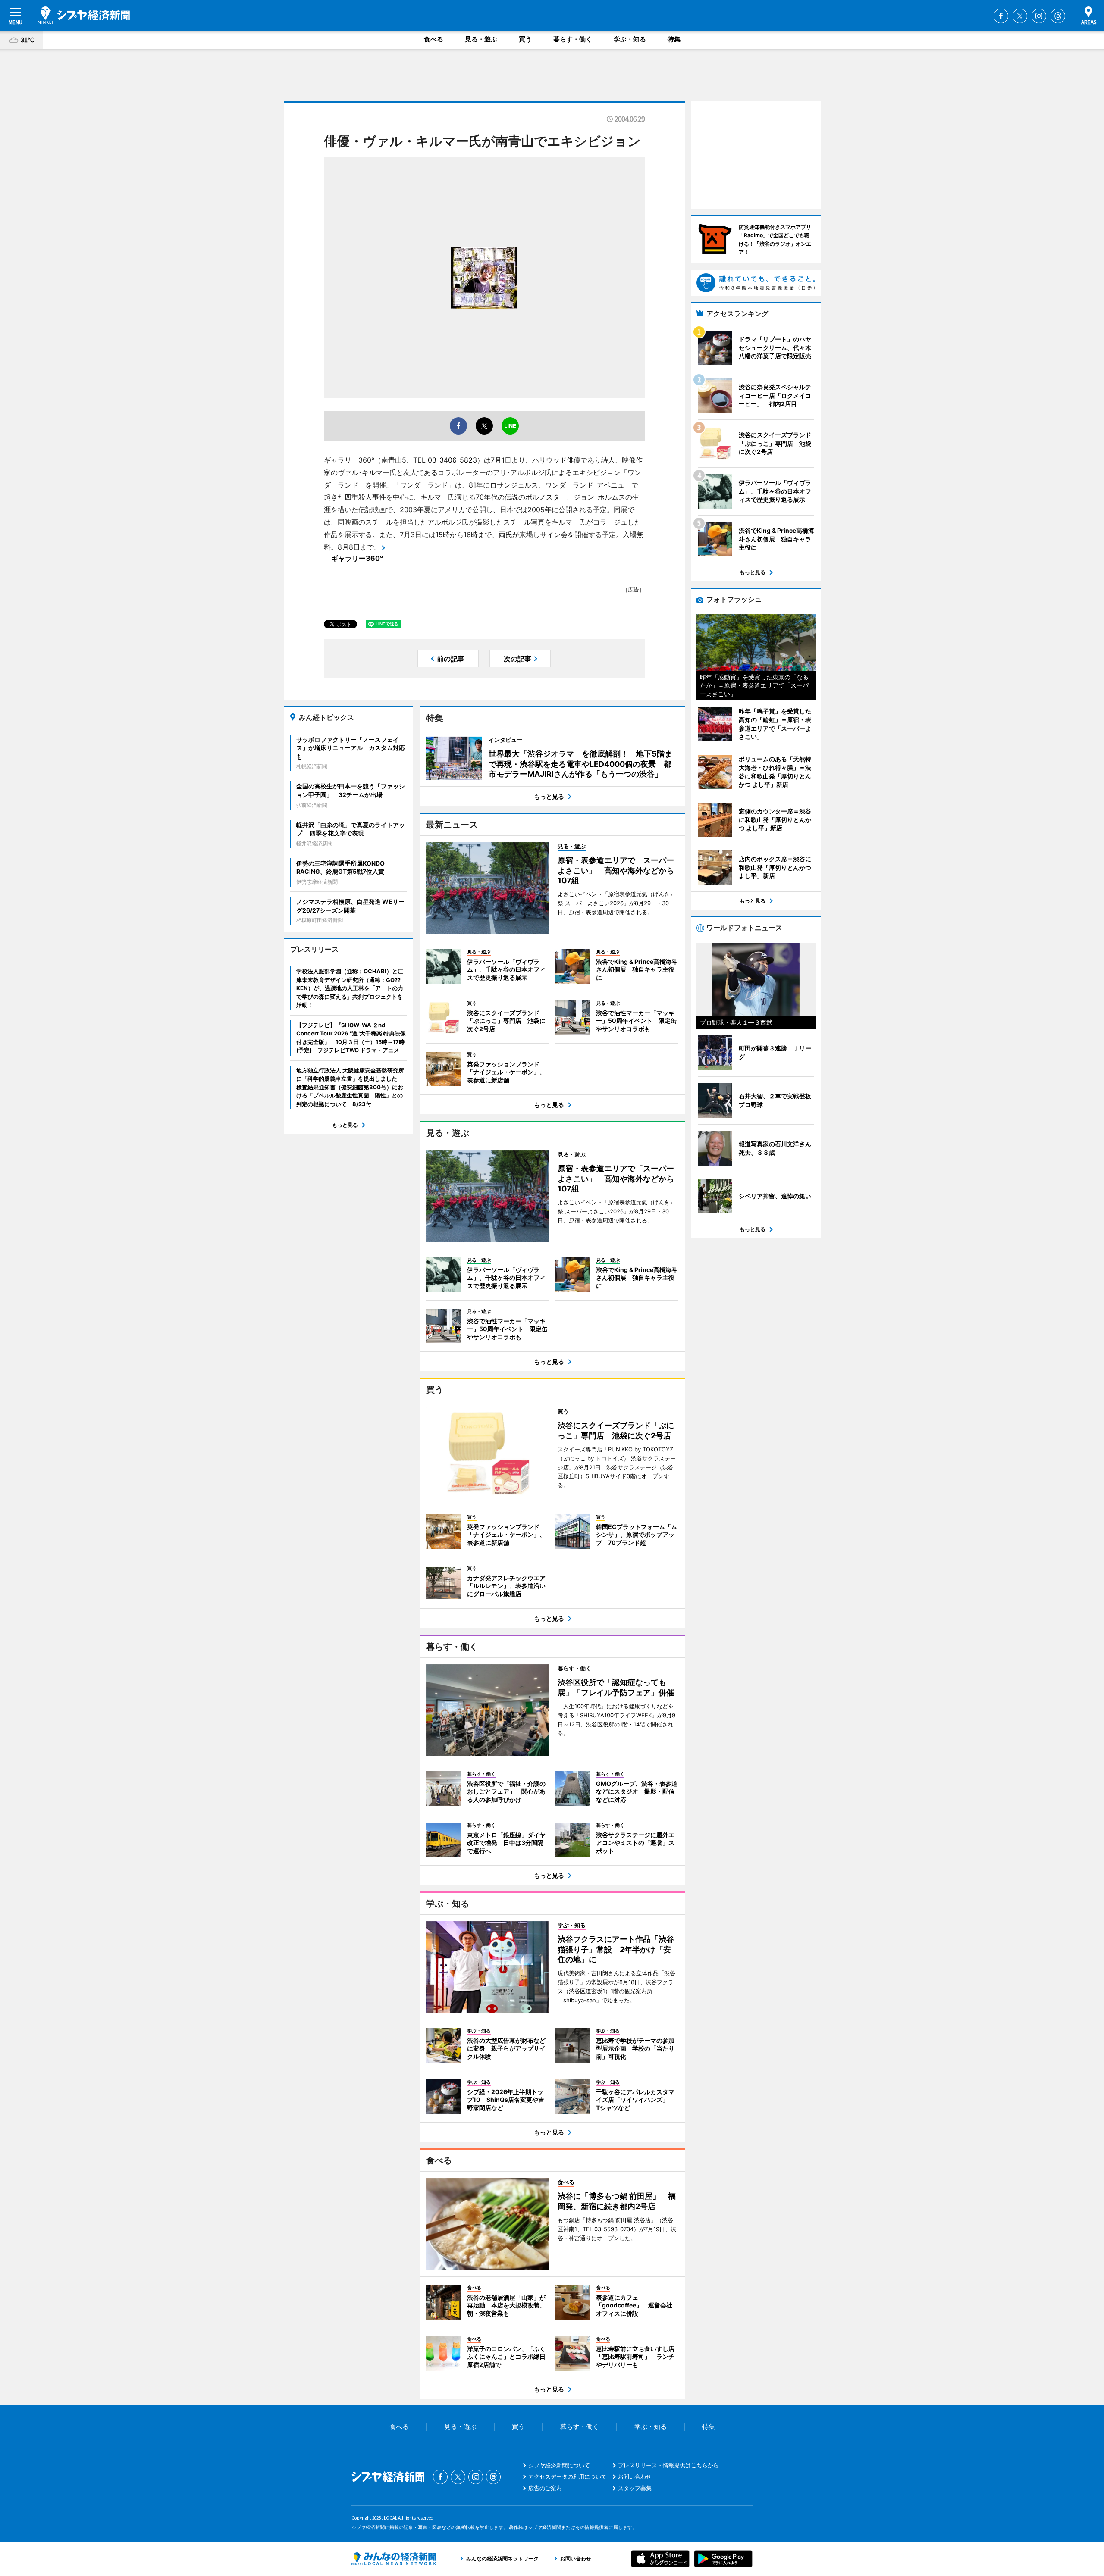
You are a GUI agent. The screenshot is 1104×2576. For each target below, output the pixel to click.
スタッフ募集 (635, 2488)
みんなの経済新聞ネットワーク (394, 2559)
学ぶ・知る (630, 39)
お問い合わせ (635, 2476)
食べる (434, 39)
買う (525, 39)
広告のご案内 (545, 2488)
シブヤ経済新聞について (559, 2465)
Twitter (1020, 16)
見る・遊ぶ (481, 39)
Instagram (1039, 16)
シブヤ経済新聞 (84, 15)
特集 (674, 39)
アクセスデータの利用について (568, 2476)
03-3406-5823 (452, 460)
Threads (1058, 16)
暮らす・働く (573, 39)
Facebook (1001, 16)
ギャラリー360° (357, 558)
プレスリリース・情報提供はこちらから (668, 2465)
